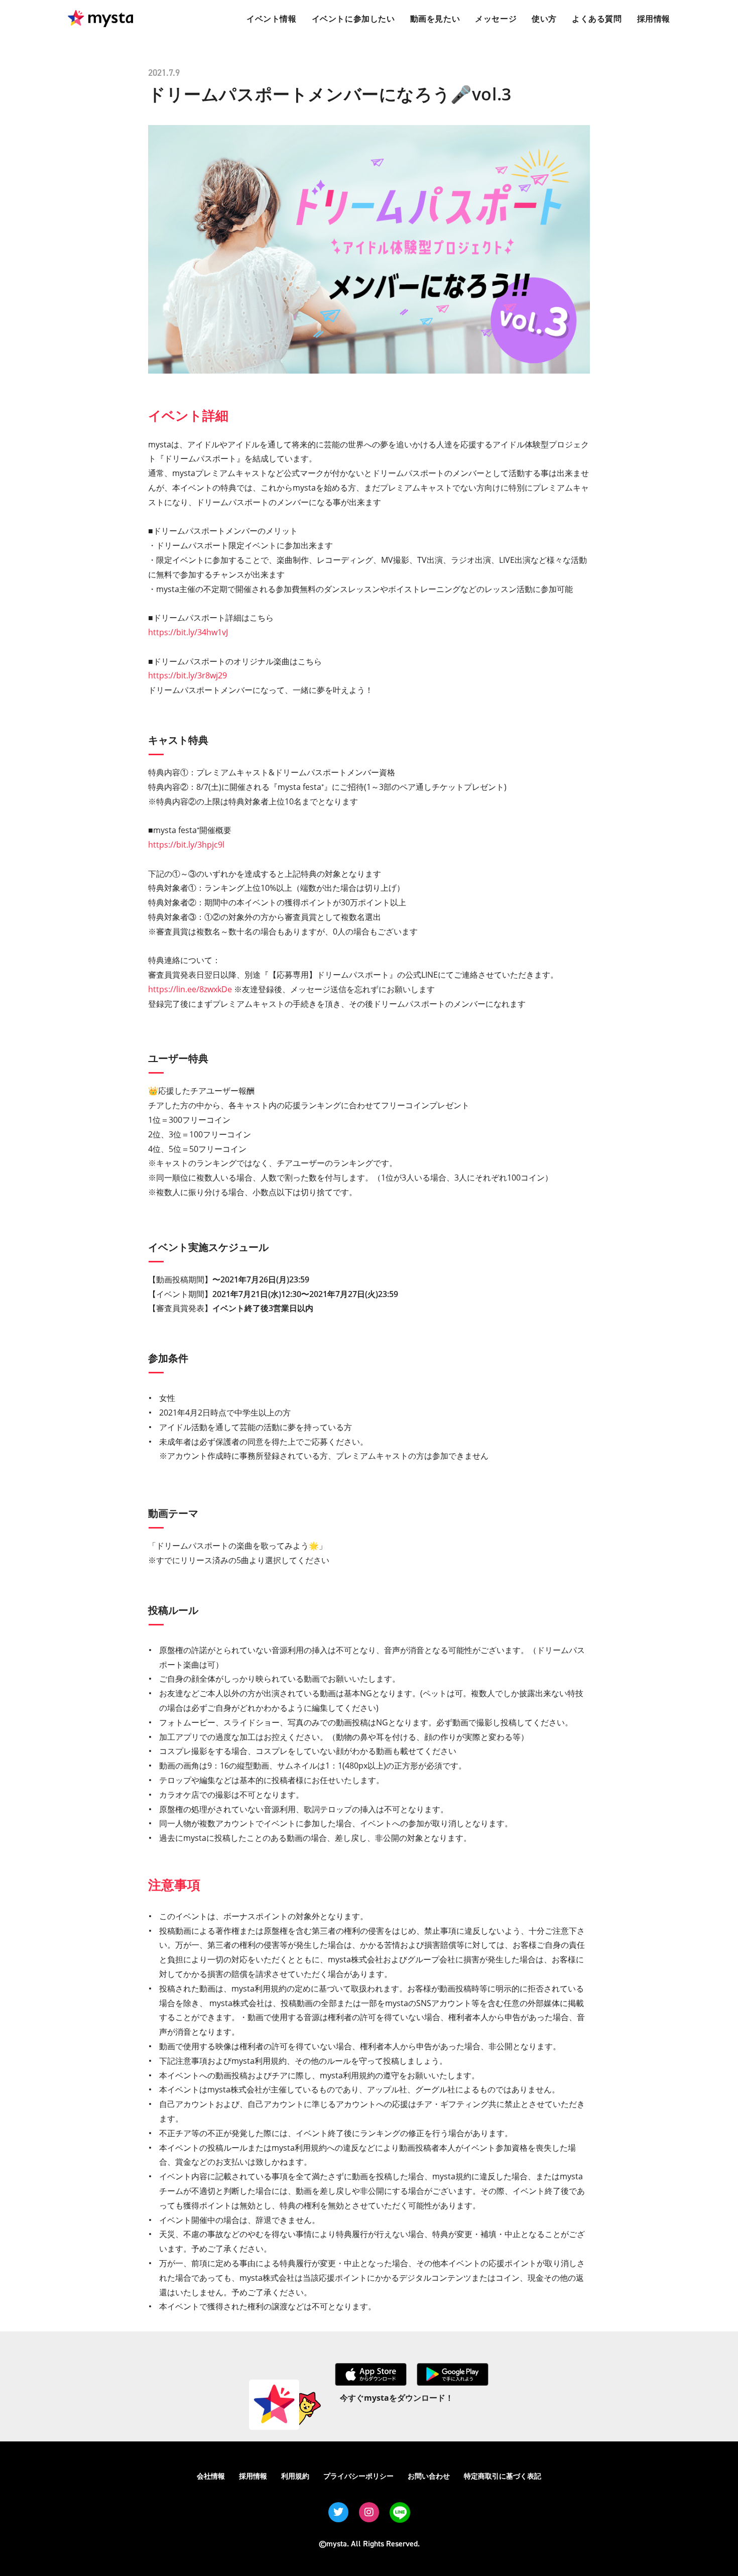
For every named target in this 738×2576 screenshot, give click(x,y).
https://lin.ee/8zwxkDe (190, 989)
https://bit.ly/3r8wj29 (188, 675)
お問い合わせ (429, 2476)
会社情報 (211, 2476)
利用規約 (295, 2476)
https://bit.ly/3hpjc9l (186, 845)
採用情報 (253, 2476)
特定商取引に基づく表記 (503, 2476)
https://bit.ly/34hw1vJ (188, 632)
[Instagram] (369, 2512)
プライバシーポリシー (358, 2476)
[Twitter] (338, 2512)
